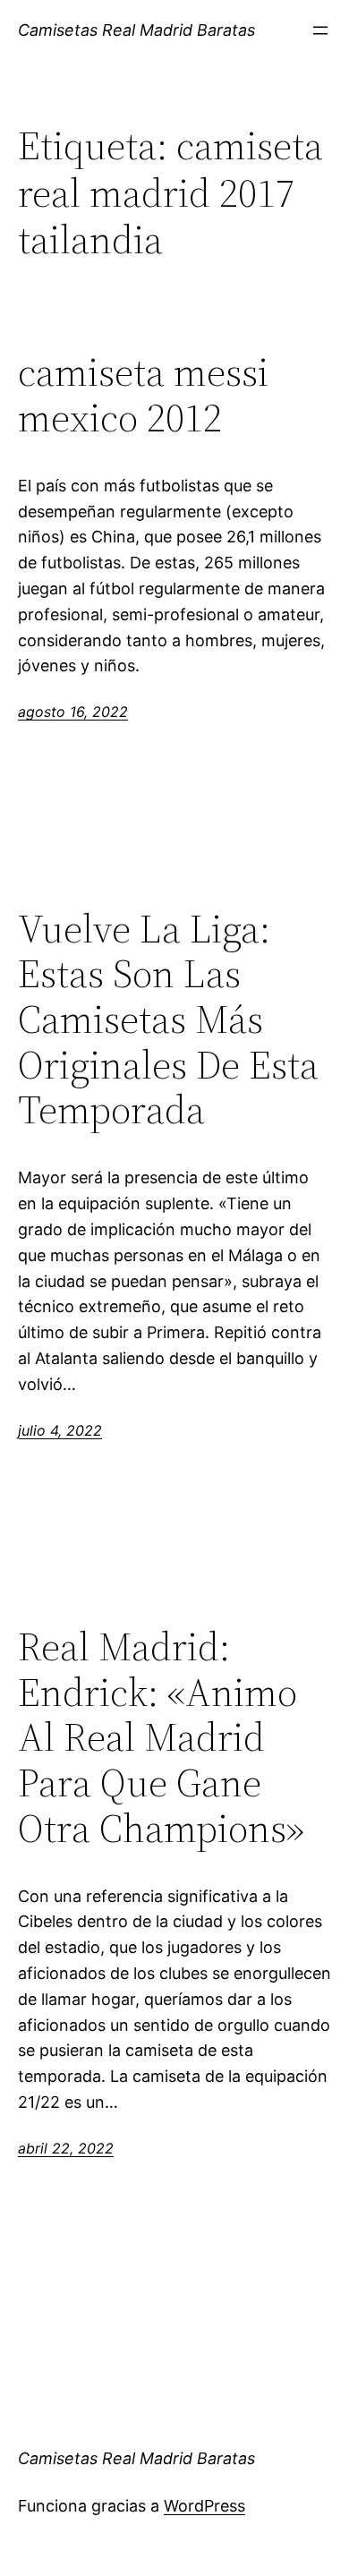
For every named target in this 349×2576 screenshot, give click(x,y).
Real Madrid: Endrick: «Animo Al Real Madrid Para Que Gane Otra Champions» (161, 1738)
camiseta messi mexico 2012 (143, 395)
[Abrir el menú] (320, 30)
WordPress (204, 2506)
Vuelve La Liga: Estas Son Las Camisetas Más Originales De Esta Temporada (168, 1020)
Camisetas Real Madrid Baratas (136, 30)
